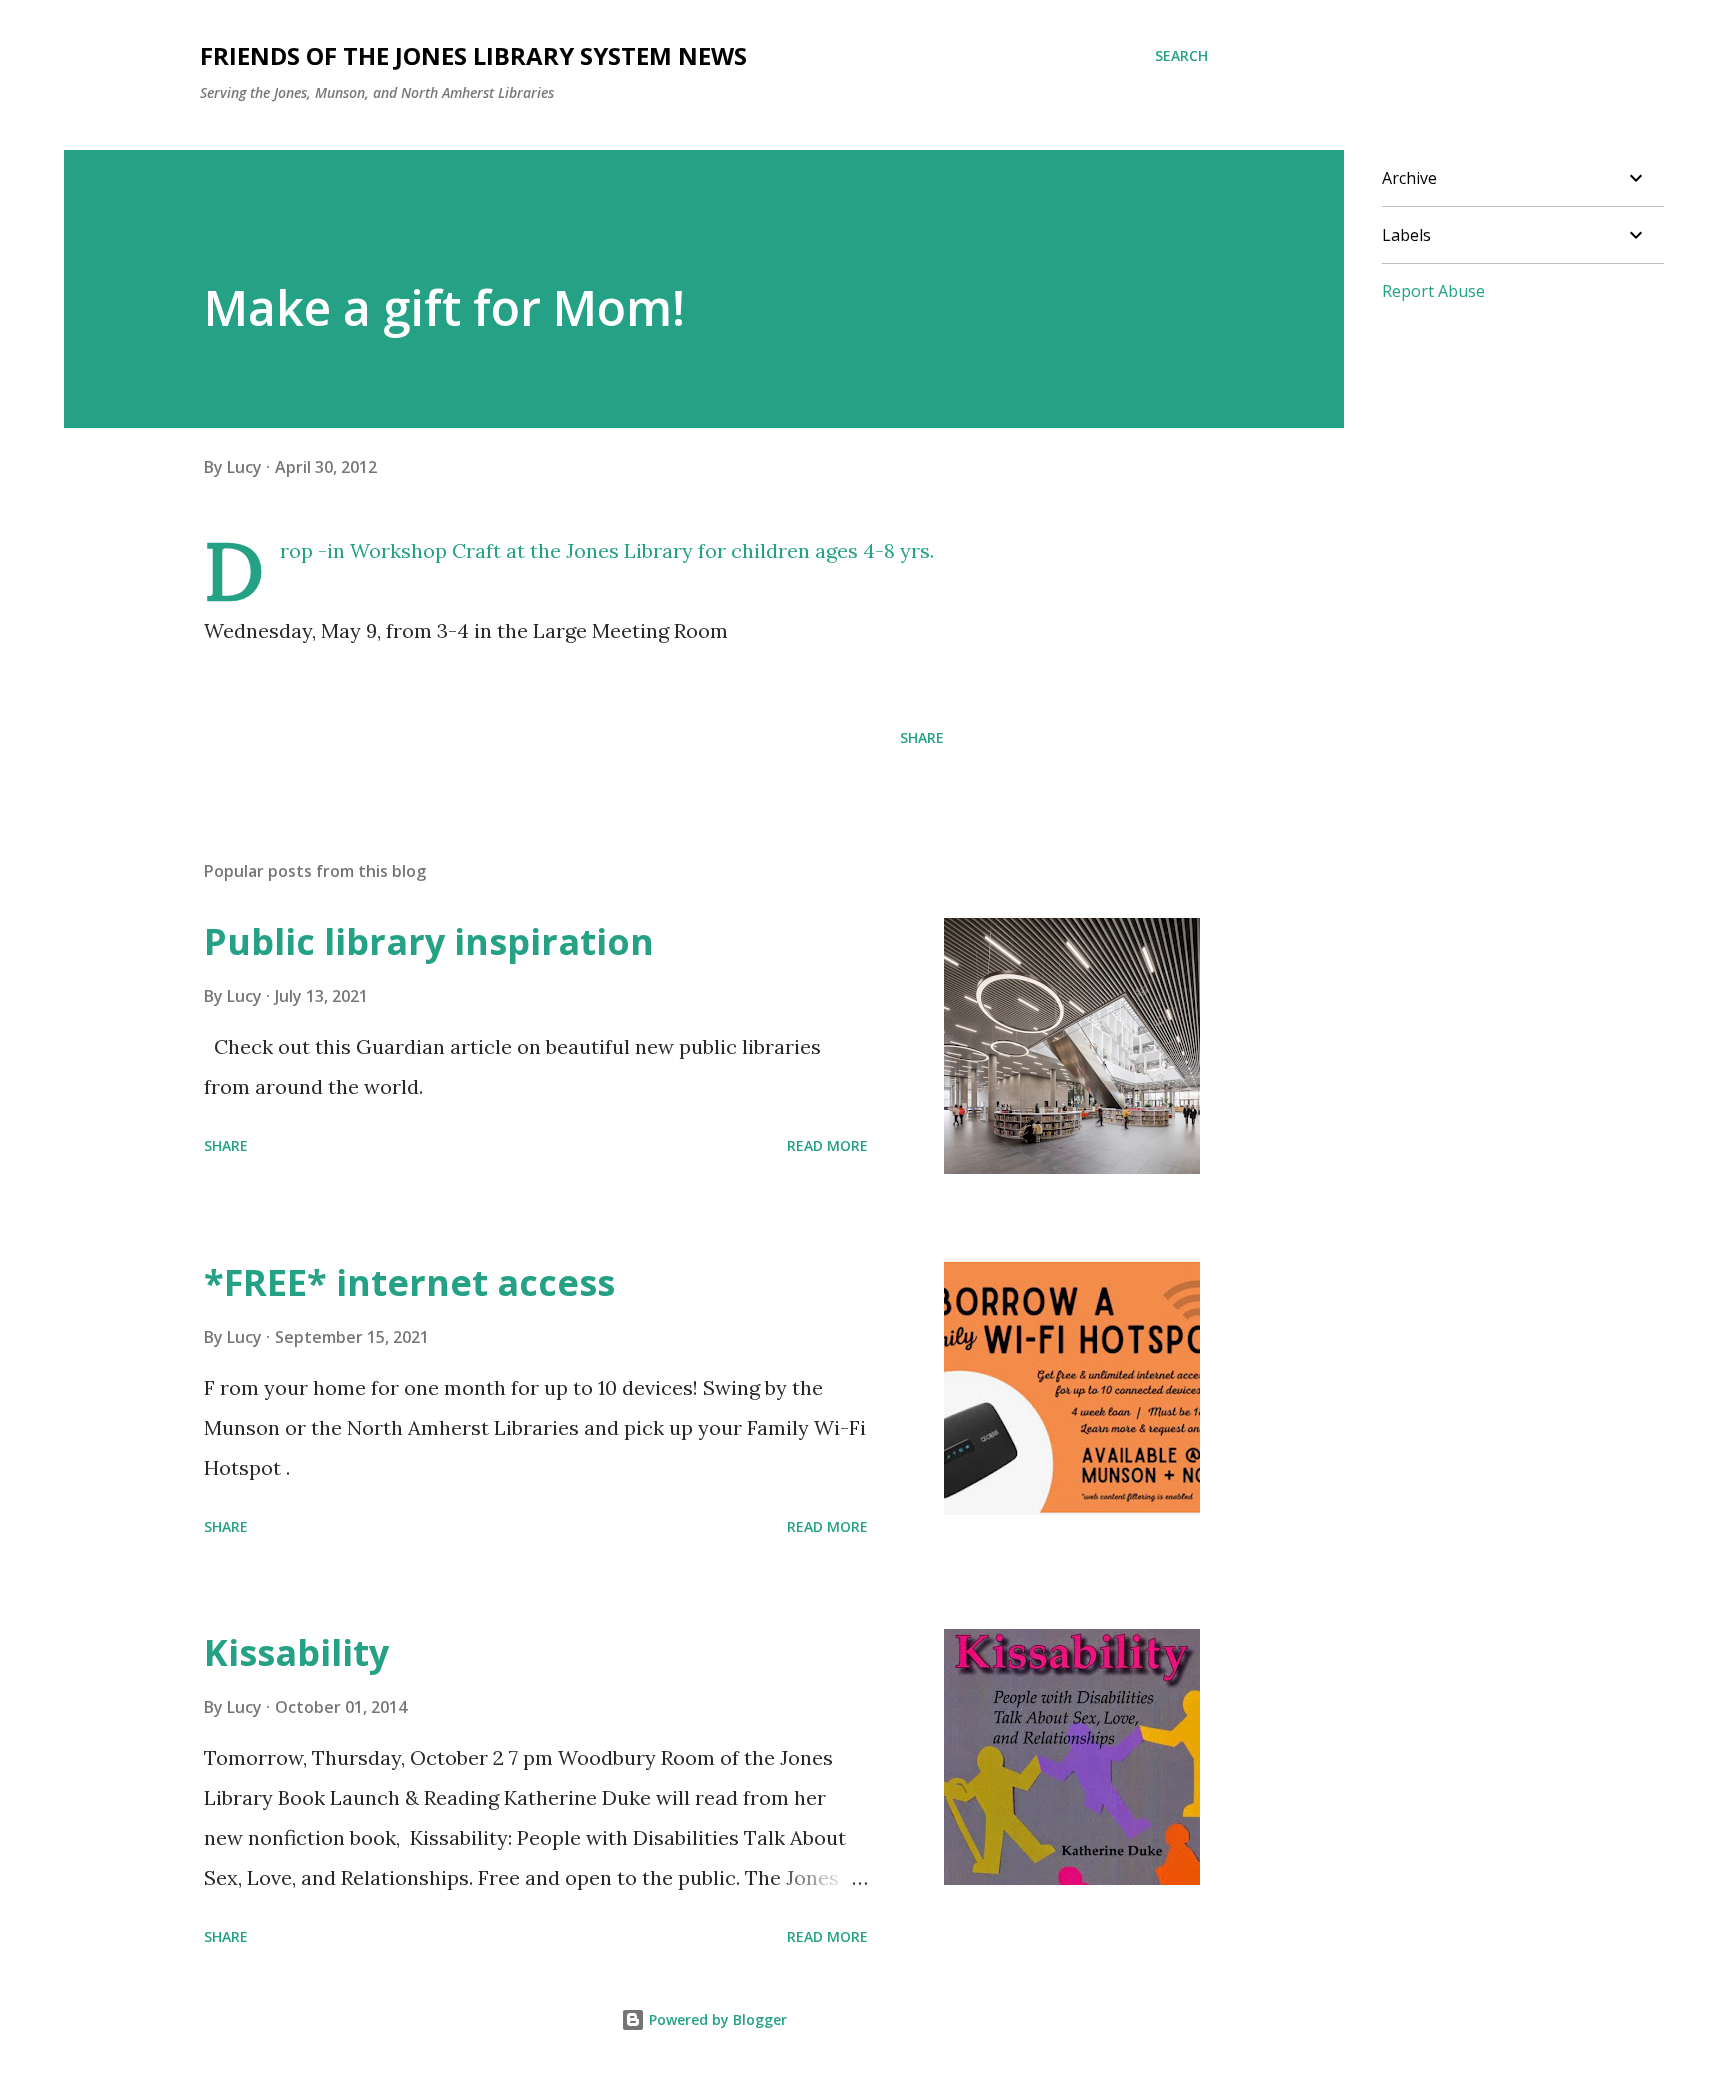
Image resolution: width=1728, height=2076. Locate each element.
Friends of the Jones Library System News (473, 55)
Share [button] (922, 737)
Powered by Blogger (716, 2019)
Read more (827, 1145)
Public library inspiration (429, 941)
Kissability (296, 1652)
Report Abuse (1433, 291)
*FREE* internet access (409, 1282)
